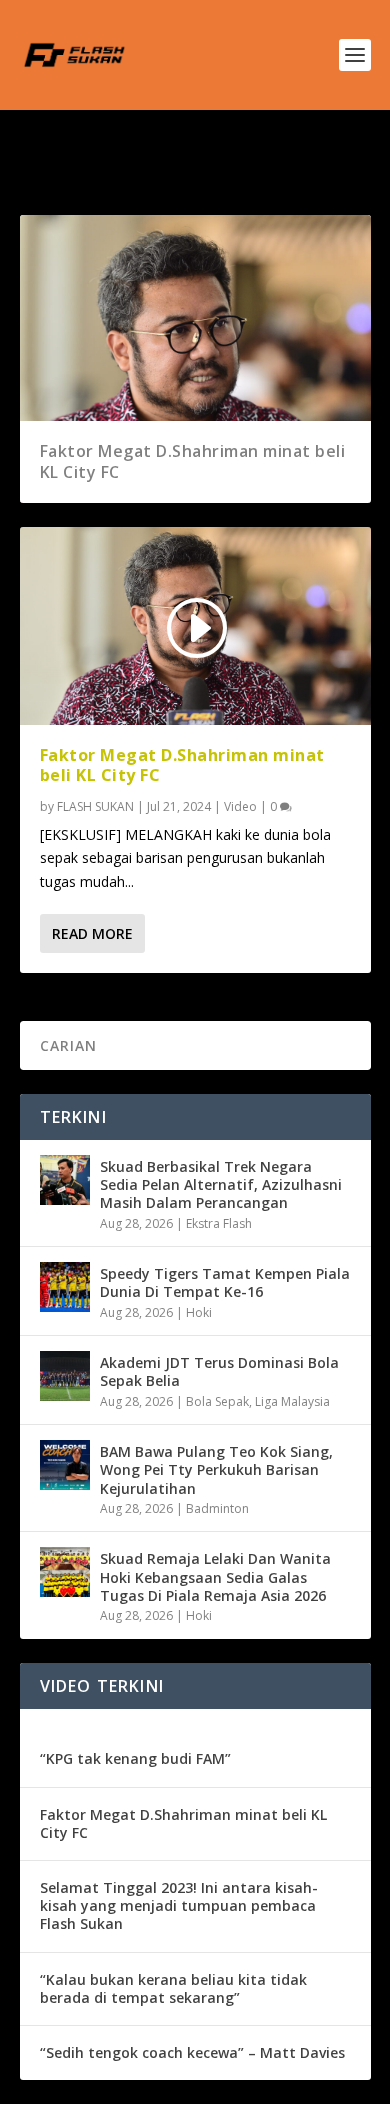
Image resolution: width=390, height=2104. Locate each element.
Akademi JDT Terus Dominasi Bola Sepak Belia (219, 1371)
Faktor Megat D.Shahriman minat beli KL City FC (193, 461)
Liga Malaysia (292, 1401)
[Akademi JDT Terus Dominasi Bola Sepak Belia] (65, 1376)
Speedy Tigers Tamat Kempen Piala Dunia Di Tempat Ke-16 (225, 1282)
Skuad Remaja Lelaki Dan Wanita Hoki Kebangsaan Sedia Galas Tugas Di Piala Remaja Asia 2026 (215, 1576)
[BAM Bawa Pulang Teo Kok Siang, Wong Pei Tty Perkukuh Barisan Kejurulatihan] (65, 1465)
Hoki (199, 1312)
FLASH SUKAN (95, 806)
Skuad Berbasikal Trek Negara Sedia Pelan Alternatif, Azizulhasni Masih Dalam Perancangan (221, 1184)
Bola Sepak (217, 1401)
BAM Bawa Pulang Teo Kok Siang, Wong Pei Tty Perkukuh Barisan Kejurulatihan (216, 1469)
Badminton (217, 1508)
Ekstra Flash (219, 1223)
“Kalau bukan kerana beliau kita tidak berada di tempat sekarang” (173, 1988)
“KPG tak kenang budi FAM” (135, 1758)
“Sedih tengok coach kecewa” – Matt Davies (192, 2052)
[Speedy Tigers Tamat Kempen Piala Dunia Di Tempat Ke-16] (65, 1287)
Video (240, 806)
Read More (92, 933)
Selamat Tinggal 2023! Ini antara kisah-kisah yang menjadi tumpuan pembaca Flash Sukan (179, 1905)
